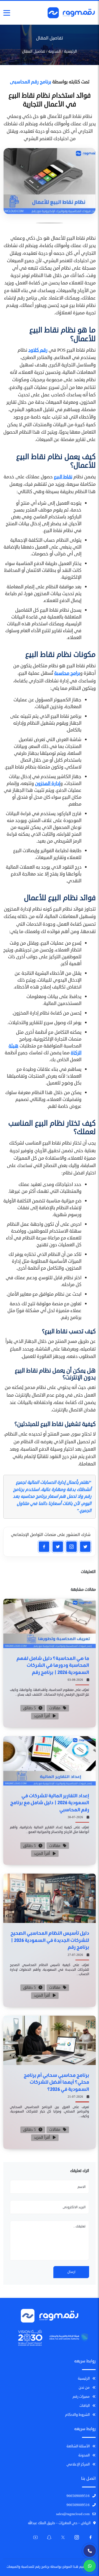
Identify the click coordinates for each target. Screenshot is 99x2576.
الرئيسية (71, 51)
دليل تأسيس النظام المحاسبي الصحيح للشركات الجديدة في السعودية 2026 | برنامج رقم (50, 1940)
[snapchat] (85, 1547)
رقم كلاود (38, 350)
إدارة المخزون (48, 783)
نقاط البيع (63, 477)
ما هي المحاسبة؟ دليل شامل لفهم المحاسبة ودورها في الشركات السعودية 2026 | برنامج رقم (53, 1665)
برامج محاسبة (67, 673)
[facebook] (44, 1547)
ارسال (71, 2272)
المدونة (55, 51)
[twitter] (58, 1547)
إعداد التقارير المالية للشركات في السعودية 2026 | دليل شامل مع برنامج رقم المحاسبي (50, 1802)
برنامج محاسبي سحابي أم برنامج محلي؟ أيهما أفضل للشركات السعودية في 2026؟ (56, 2082)
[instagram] (71, 1547)
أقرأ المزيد (42, 1716)
